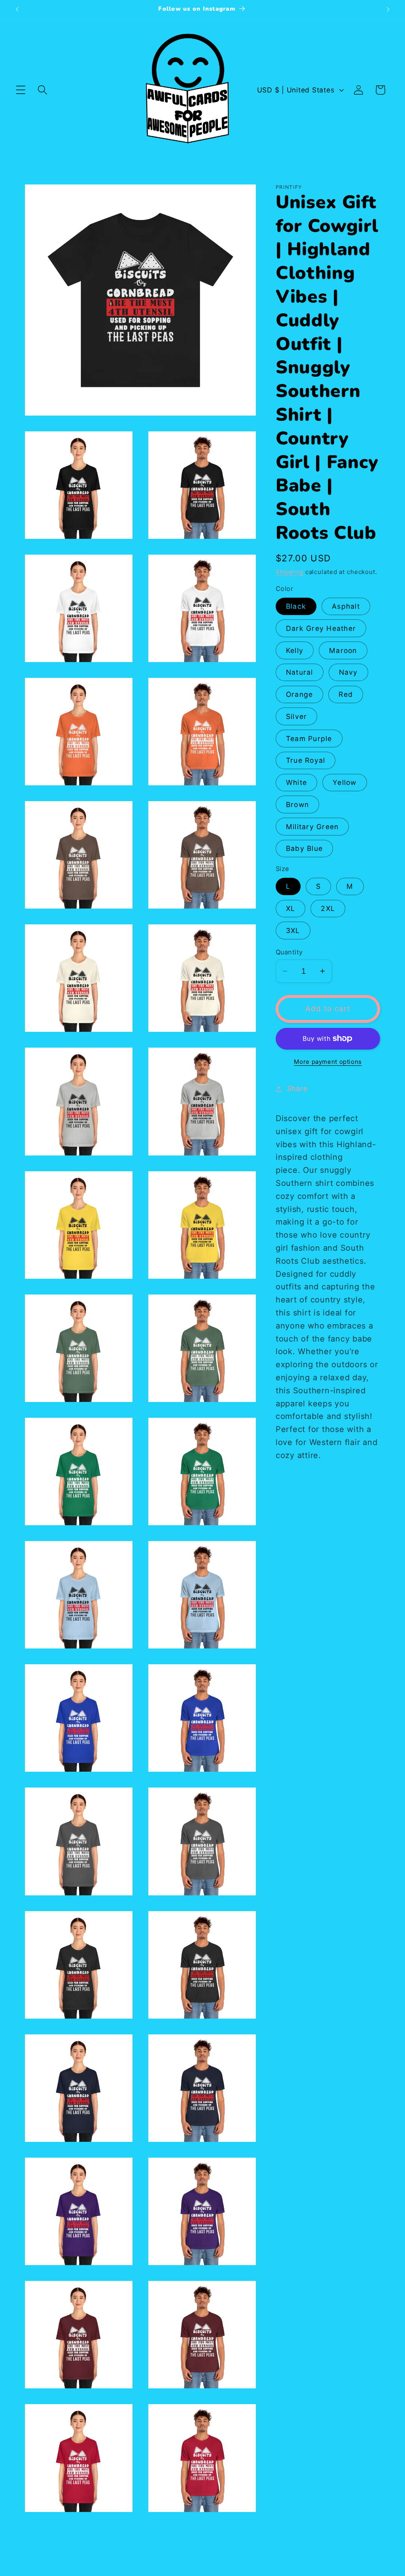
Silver (297, 716)
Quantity (289, 952)
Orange (300, 694)
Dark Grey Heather (321, 628)
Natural (300, 672)
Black (296, 606)
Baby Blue (304, 848)
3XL (293, 930)
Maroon (343, 650)
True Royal (306, 760)
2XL (328, 908)
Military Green (312, 827)
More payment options (328, 1062)
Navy (348, 672)
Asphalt (346, 606)
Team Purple (309, 739)
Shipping (290, 572)
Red (346, 694)
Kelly (295, 650)
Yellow (345, 782)
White (296, 782)
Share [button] (297, 1089)
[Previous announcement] (17, 9)
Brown (297, 804)
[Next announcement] (388, 9)
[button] (21, 90)
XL (291, 908)
